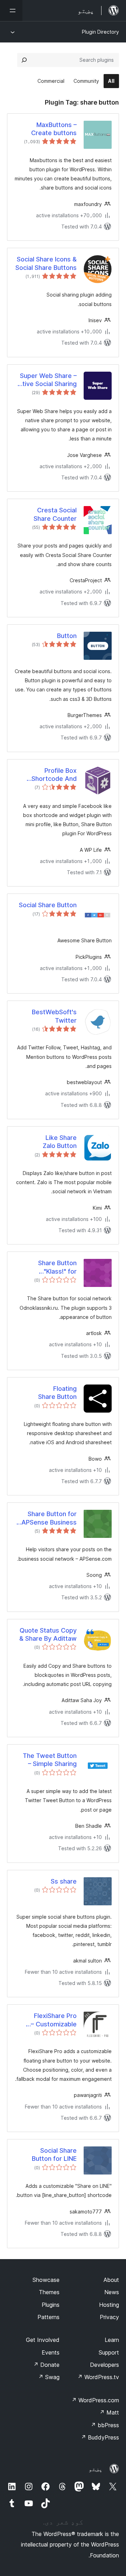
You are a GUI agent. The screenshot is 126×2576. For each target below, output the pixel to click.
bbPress (105, 2425)
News (112, 2292)
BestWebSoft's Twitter (54, 1016)
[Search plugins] (24, 60)
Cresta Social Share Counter (55, 514)
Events (51, 2352)
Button (67, 636)
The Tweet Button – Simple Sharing (50, 1760)
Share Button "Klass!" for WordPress (57, 1267)
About (111, 2280)
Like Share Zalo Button (60, 1142)
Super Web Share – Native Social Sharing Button (45, 380)
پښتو (96, 2469)
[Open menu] (11, 11)
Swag (49, 2377)
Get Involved (43, 2340)
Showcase (46, 2280)
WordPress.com (95, 2400)
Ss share (64, 1881)
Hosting (109, 2305)
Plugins (51, 2305)
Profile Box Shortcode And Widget (54, 775)
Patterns (48, 2317)
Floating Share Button (57, 1393)
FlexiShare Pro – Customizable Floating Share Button (54, 2020)
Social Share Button (48, 905)
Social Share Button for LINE (54, 2155)
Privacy (109, 2317)
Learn (112, 2340)
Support (109, 2352)
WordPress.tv (98, 2377)
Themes (49, 2292)
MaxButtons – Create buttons (54, 129)
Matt (109, 2412)
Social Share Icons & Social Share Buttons (46, 263)
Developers (104, 2365)
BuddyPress (100, 2437)
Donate (46, 2365)
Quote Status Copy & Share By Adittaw (48, 1634)
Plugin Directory (100, 32)
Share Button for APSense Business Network (49, 1518)
